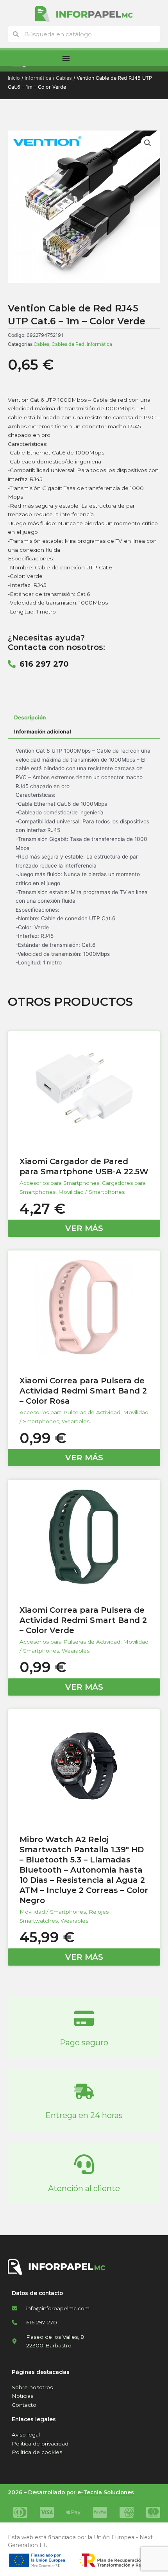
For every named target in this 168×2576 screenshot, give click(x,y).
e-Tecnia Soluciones (106, 2492)
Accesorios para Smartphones (59, 1183)
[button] (148, 143)
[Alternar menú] (66, 58)
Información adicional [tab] (43, 732)
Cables (64, 78)
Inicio (14, 78)
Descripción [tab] (30, 717)
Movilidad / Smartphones (91, 1192)
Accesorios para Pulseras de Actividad (70, 1412)
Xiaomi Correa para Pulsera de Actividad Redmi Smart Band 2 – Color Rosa (83, 1391)
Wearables (76, 1421)
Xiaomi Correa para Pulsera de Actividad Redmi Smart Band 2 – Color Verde (83, 1620)
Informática (38, 78)
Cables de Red (68, 344)
